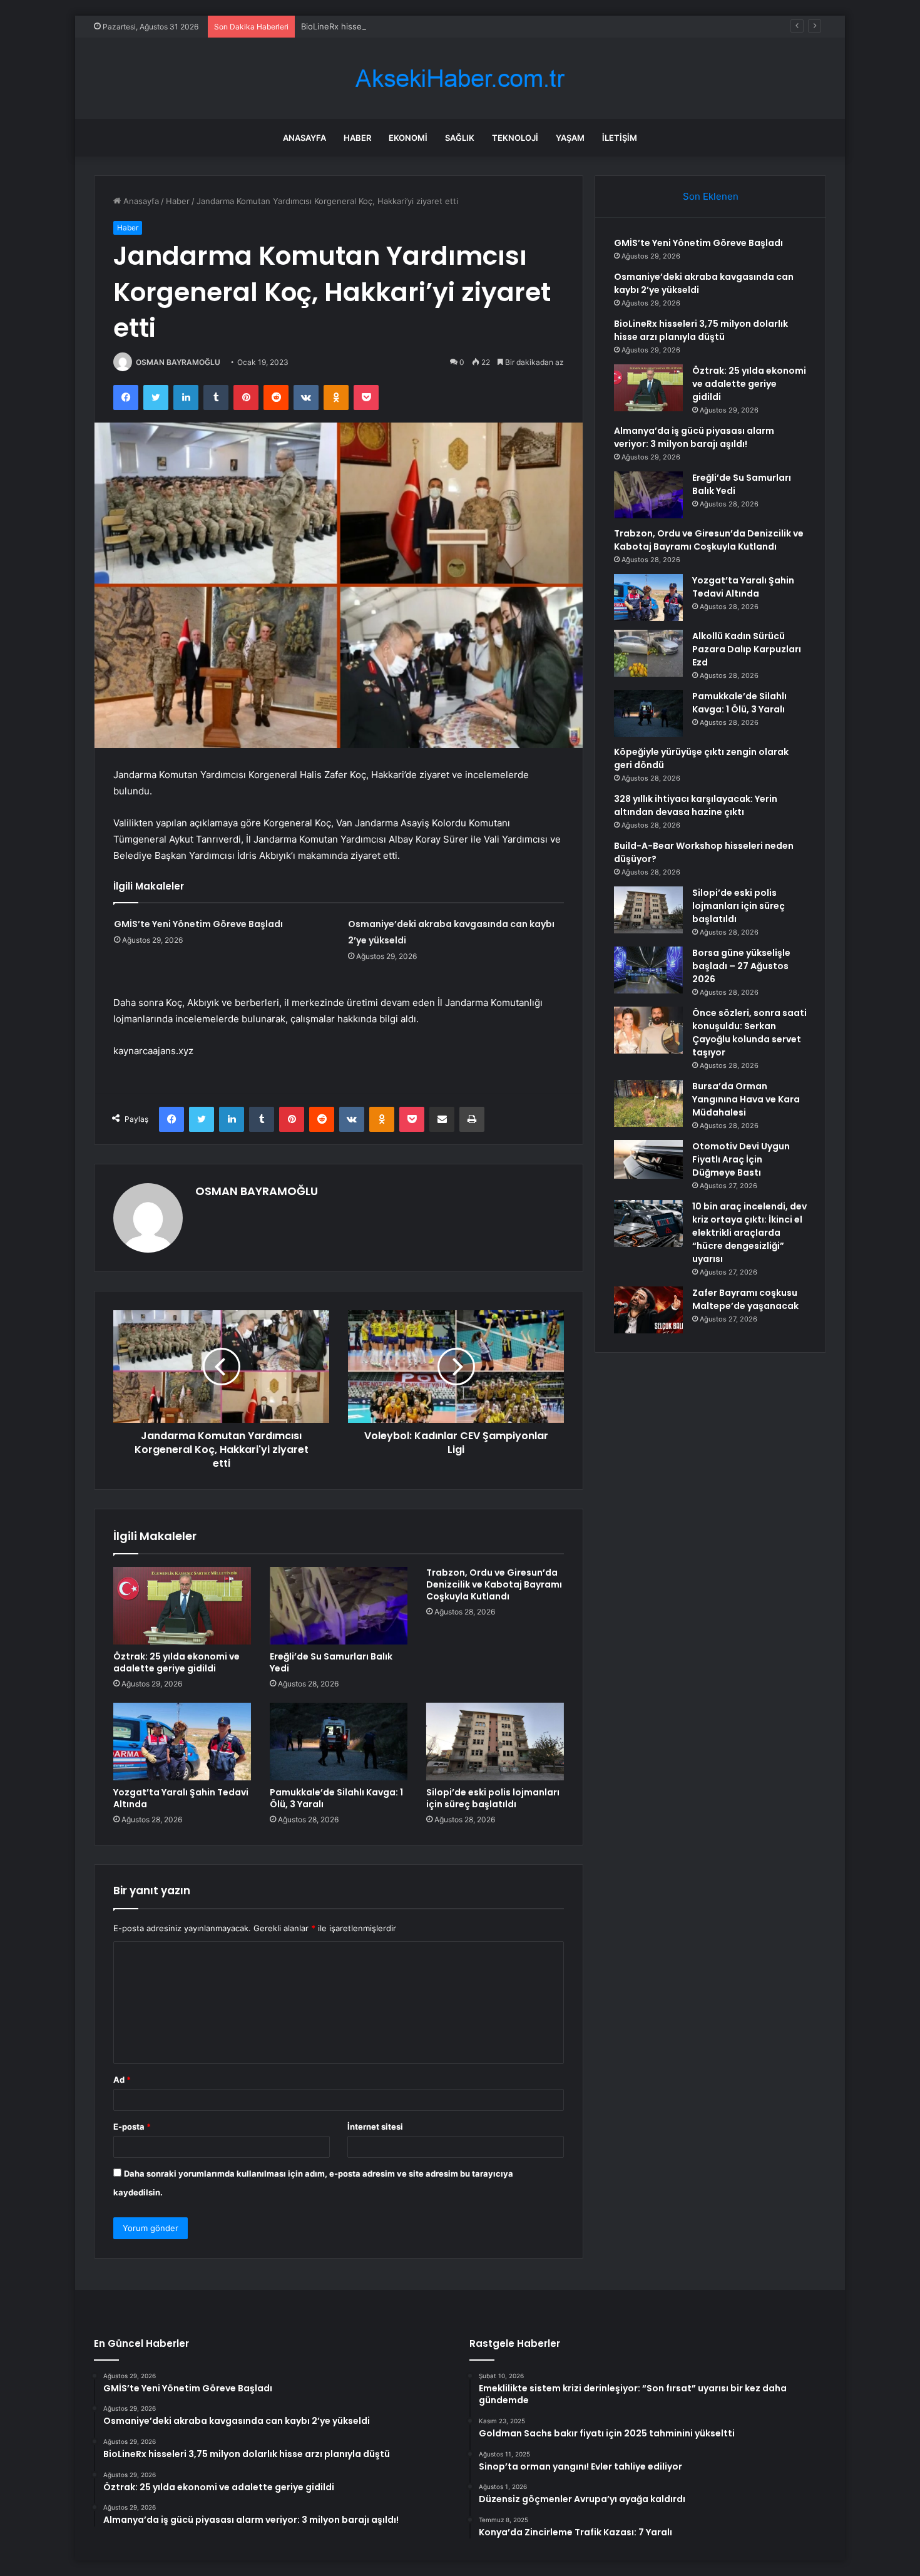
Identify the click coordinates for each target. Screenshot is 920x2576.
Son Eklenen (711, 196)
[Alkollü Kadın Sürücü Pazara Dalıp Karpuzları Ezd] (648, 653)
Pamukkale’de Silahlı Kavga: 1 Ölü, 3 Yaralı (336, 1798)
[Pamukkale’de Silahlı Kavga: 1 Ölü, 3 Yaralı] (339, 1742)
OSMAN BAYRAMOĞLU (178, 362)
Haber (357, 138)
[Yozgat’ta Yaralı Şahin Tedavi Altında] (182, 1742)
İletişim (620, 138)
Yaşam (570, 138)
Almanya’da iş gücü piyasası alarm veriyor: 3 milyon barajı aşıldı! (694, 437)
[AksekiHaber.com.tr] (460, 79)
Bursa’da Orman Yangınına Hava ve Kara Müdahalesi (746, 1099)
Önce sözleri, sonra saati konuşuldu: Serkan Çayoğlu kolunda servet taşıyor (749, 1033)
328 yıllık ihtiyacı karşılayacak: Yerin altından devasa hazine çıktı (696, 805)
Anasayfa (304, 138)
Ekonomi (408, 138)
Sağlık (460, 138)
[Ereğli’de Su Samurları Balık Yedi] (339, 1606)
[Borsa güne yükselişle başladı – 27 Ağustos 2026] (648, 970)
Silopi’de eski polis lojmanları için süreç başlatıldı (493, 1798)
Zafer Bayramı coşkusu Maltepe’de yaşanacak (745, 1299)
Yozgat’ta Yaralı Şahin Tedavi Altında (181, 1798)
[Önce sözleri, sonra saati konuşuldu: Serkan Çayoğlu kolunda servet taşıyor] (648, 1030)
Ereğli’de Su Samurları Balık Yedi (331, 1662)
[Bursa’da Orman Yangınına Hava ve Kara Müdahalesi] (648, 1103)
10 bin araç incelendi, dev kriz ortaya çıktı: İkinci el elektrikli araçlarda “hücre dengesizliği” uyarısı (749, 1233)
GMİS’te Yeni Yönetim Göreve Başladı (198, 924)
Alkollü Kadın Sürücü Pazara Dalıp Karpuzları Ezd (747, 649)
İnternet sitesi (375, 2127)
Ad (122, 2080)
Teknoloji (515, 138)
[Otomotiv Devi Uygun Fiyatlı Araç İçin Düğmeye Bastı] (648, 1159)
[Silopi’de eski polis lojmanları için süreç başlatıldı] (495, 1742)
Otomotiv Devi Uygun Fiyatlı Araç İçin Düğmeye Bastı (741, 1159)
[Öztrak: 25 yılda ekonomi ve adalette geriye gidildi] (182, 1606)
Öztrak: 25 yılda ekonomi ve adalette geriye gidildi (176, 1662)
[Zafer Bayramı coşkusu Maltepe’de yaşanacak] (648, 1310)
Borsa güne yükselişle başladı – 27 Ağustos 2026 (741, 966)
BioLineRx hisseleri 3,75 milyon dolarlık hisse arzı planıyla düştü (424, 26)
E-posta (132, 2127)
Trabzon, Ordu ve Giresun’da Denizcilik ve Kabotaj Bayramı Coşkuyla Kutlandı (494, 1584)
